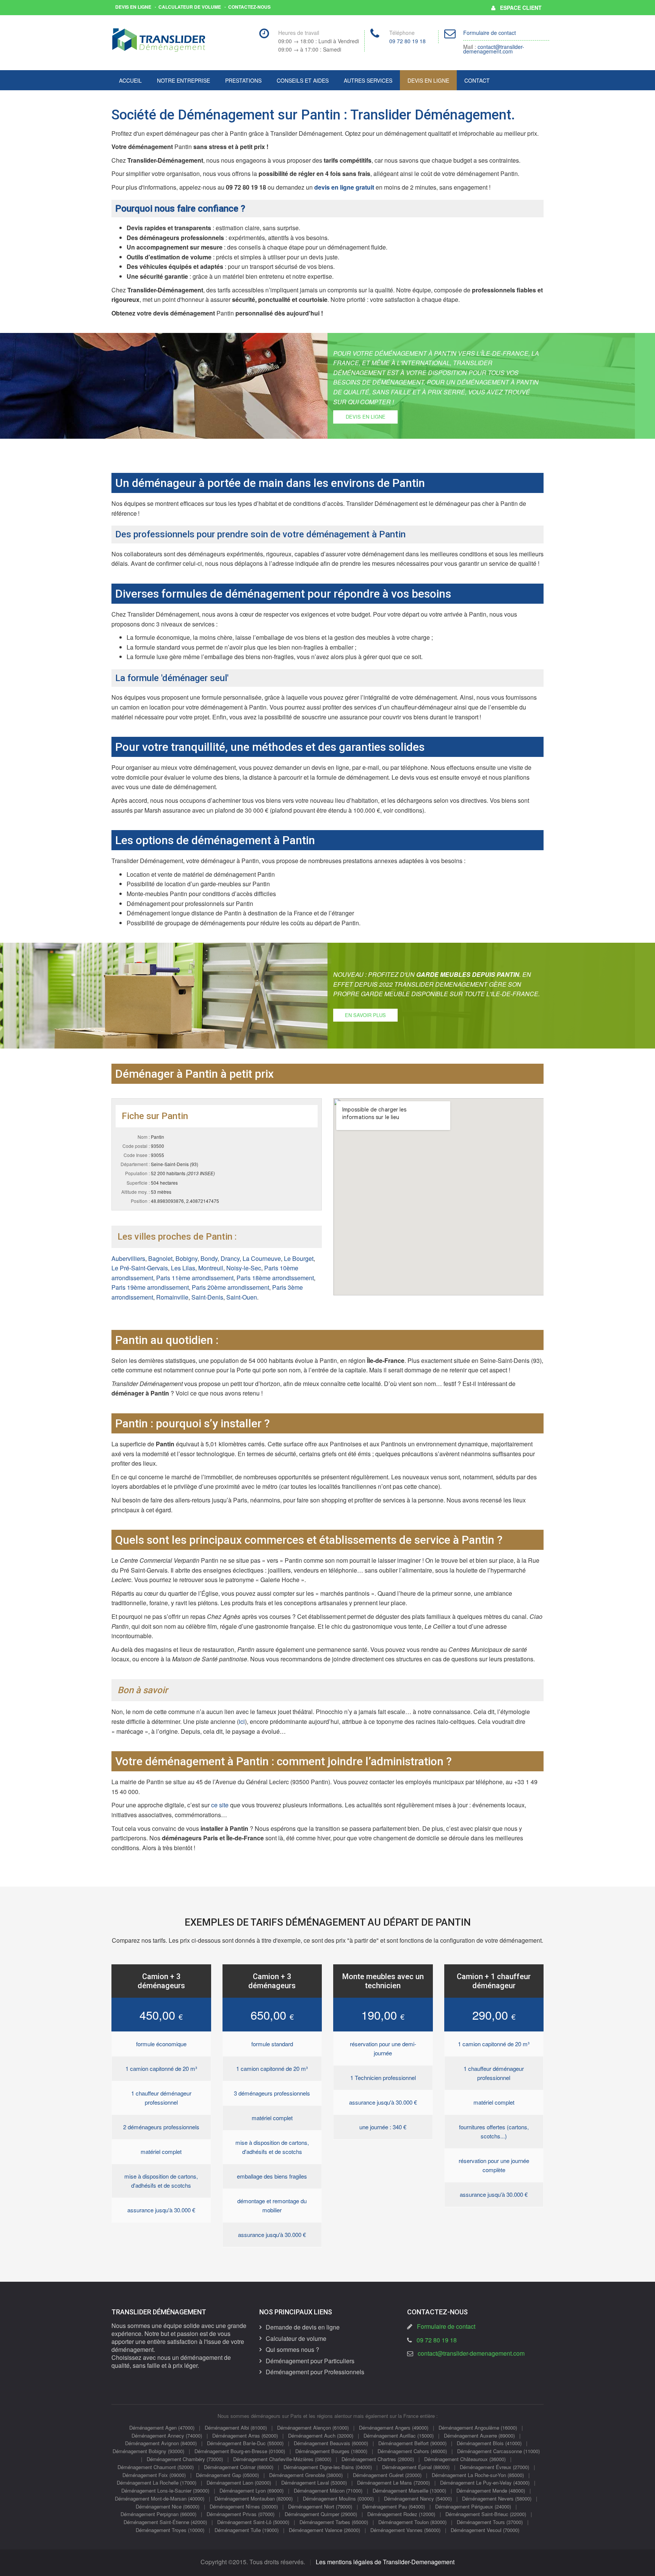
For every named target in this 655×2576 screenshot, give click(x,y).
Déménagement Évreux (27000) (494, 2467)
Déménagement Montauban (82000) (254, 2498)
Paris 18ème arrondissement (275, 1278)
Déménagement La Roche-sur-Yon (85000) (478, 2475)
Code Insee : (137, 1155)
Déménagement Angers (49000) (394, 2428)
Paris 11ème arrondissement (195, 1278)
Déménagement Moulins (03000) (338, 2498)
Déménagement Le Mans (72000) (393, 2483)
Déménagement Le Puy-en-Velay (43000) (485, 2483)
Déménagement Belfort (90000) (412, 2443)
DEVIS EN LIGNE (366, 417)
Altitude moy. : (136, 1192)
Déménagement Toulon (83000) (412, 2522)
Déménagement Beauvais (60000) (331, 2443)
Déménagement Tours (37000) (490, 2522)
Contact (477, 80)
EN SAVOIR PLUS (365, 1015)
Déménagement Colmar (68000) (239, 2467)
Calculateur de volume (190, 7)
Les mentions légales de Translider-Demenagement (385, 2562)
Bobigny (186, 1258)
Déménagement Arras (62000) (245, 2436)
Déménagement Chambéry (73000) (185, 2459)
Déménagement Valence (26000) (324, 2530)
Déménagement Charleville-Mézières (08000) (282, 2459)
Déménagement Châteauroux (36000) (465, 2459)
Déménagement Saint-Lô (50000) (253, 2522)
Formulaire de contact (490, 33)
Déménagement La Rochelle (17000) (157, 2483)
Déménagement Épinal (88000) (416, 2467)
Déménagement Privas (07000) (241, 2514)
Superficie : (138, 1183)
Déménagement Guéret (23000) (387, 2475)
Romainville (172, 1297)
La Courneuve (262, 1258)
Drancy (230, 1258)
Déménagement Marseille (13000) (409, 2490)
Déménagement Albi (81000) (236, 2428)
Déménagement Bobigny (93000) (148, 2451)
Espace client (519, 8)
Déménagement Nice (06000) (168, 2506)
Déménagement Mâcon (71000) (328, 2490)
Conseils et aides (303, 80)
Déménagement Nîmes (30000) (244, 2506)
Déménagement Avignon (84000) (161, 2443)
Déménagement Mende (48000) (491, 2490)
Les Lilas (183, 1268)
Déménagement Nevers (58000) (497, 2498)
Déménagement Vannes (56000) (405, 2530)
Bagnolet (160, 1258)
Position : (140, 1201)
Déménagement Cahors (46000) (412, 2451)
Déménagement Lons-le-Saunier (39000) (165, 2490)
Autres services (368, 80)
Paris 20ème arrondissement (230, 1287)
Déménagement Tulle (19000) (247, 2530)
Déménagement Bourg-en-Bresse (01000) (240, 2451)
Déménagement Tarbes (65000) (334, 2522)
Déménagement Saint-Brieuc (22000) (486, 2514)
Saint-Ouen (242, 1297)
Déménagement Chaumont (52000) (156, 2467)
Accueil (130, 80)
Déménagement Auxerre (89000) (479, 2436)
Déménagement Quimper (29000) (321, 2514)
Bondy (209, 1258)
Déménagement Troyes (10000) (170, 2530)
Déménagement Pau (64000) (394, 2506)
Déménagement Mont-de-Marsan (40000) (160, 2498)
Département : (135, 1164)
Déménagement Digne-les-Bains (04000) (328, 2467)
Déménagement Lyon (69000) (252, 2490)
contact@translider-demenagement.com (494, 49)
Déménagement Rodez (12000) (401, 2514)
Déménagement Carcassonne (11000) (498, 2451)
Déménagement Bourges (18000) (331, 2451)
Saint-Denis (207, 1297)
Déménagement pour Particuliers (310, 2361)
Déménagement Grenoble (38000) (306, 2475)
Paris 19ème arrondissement (150, 1287)
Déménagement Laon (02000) (239, 2483)
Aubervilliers (128, 1258)
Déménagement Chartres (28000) (378, 2459)
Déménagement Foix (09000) (154, 2475)
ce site (220, 1805)
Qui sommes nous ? (292, 2349)
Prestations (243, 80)
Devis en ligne (133, 7)
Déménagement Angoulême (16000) (478, 2428)
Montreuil (211, 1268)
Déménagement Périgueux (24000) (473, 2506)
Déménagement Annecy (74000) (167, 2436)
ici (242, 1721)
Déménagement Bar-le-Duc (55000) (245, 2443)
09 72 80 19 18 (407, 41)
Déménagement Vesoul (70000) (485, 2530)
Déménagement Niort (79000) (320, 2506)
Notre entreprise (183, 80)
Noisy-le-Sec (244, 1268)
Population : (137, 1173)
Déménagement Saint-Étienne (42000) (165, 2522)
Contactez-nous (249, 7)
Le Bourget (299, 1258)
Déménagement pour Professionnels (315, 2372)
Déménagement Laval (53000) (314, 2483)
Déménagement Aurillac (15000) (399, 2436)
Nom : (144, 1137)
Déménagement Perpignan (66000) (158, 2514)
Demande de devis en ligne (303, 2327)
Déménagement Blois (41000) (489, 2443)
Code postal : (136, 1146)
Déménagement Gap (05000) (227, 2475)
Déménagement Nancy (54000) (418, 2498)
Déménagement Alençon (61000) (313, 2428)
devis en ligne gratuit (344, 187)
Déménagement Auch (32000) (321, 2436)
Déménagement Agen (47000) (162, 2428)
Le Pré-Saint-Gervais (140, 1268)
